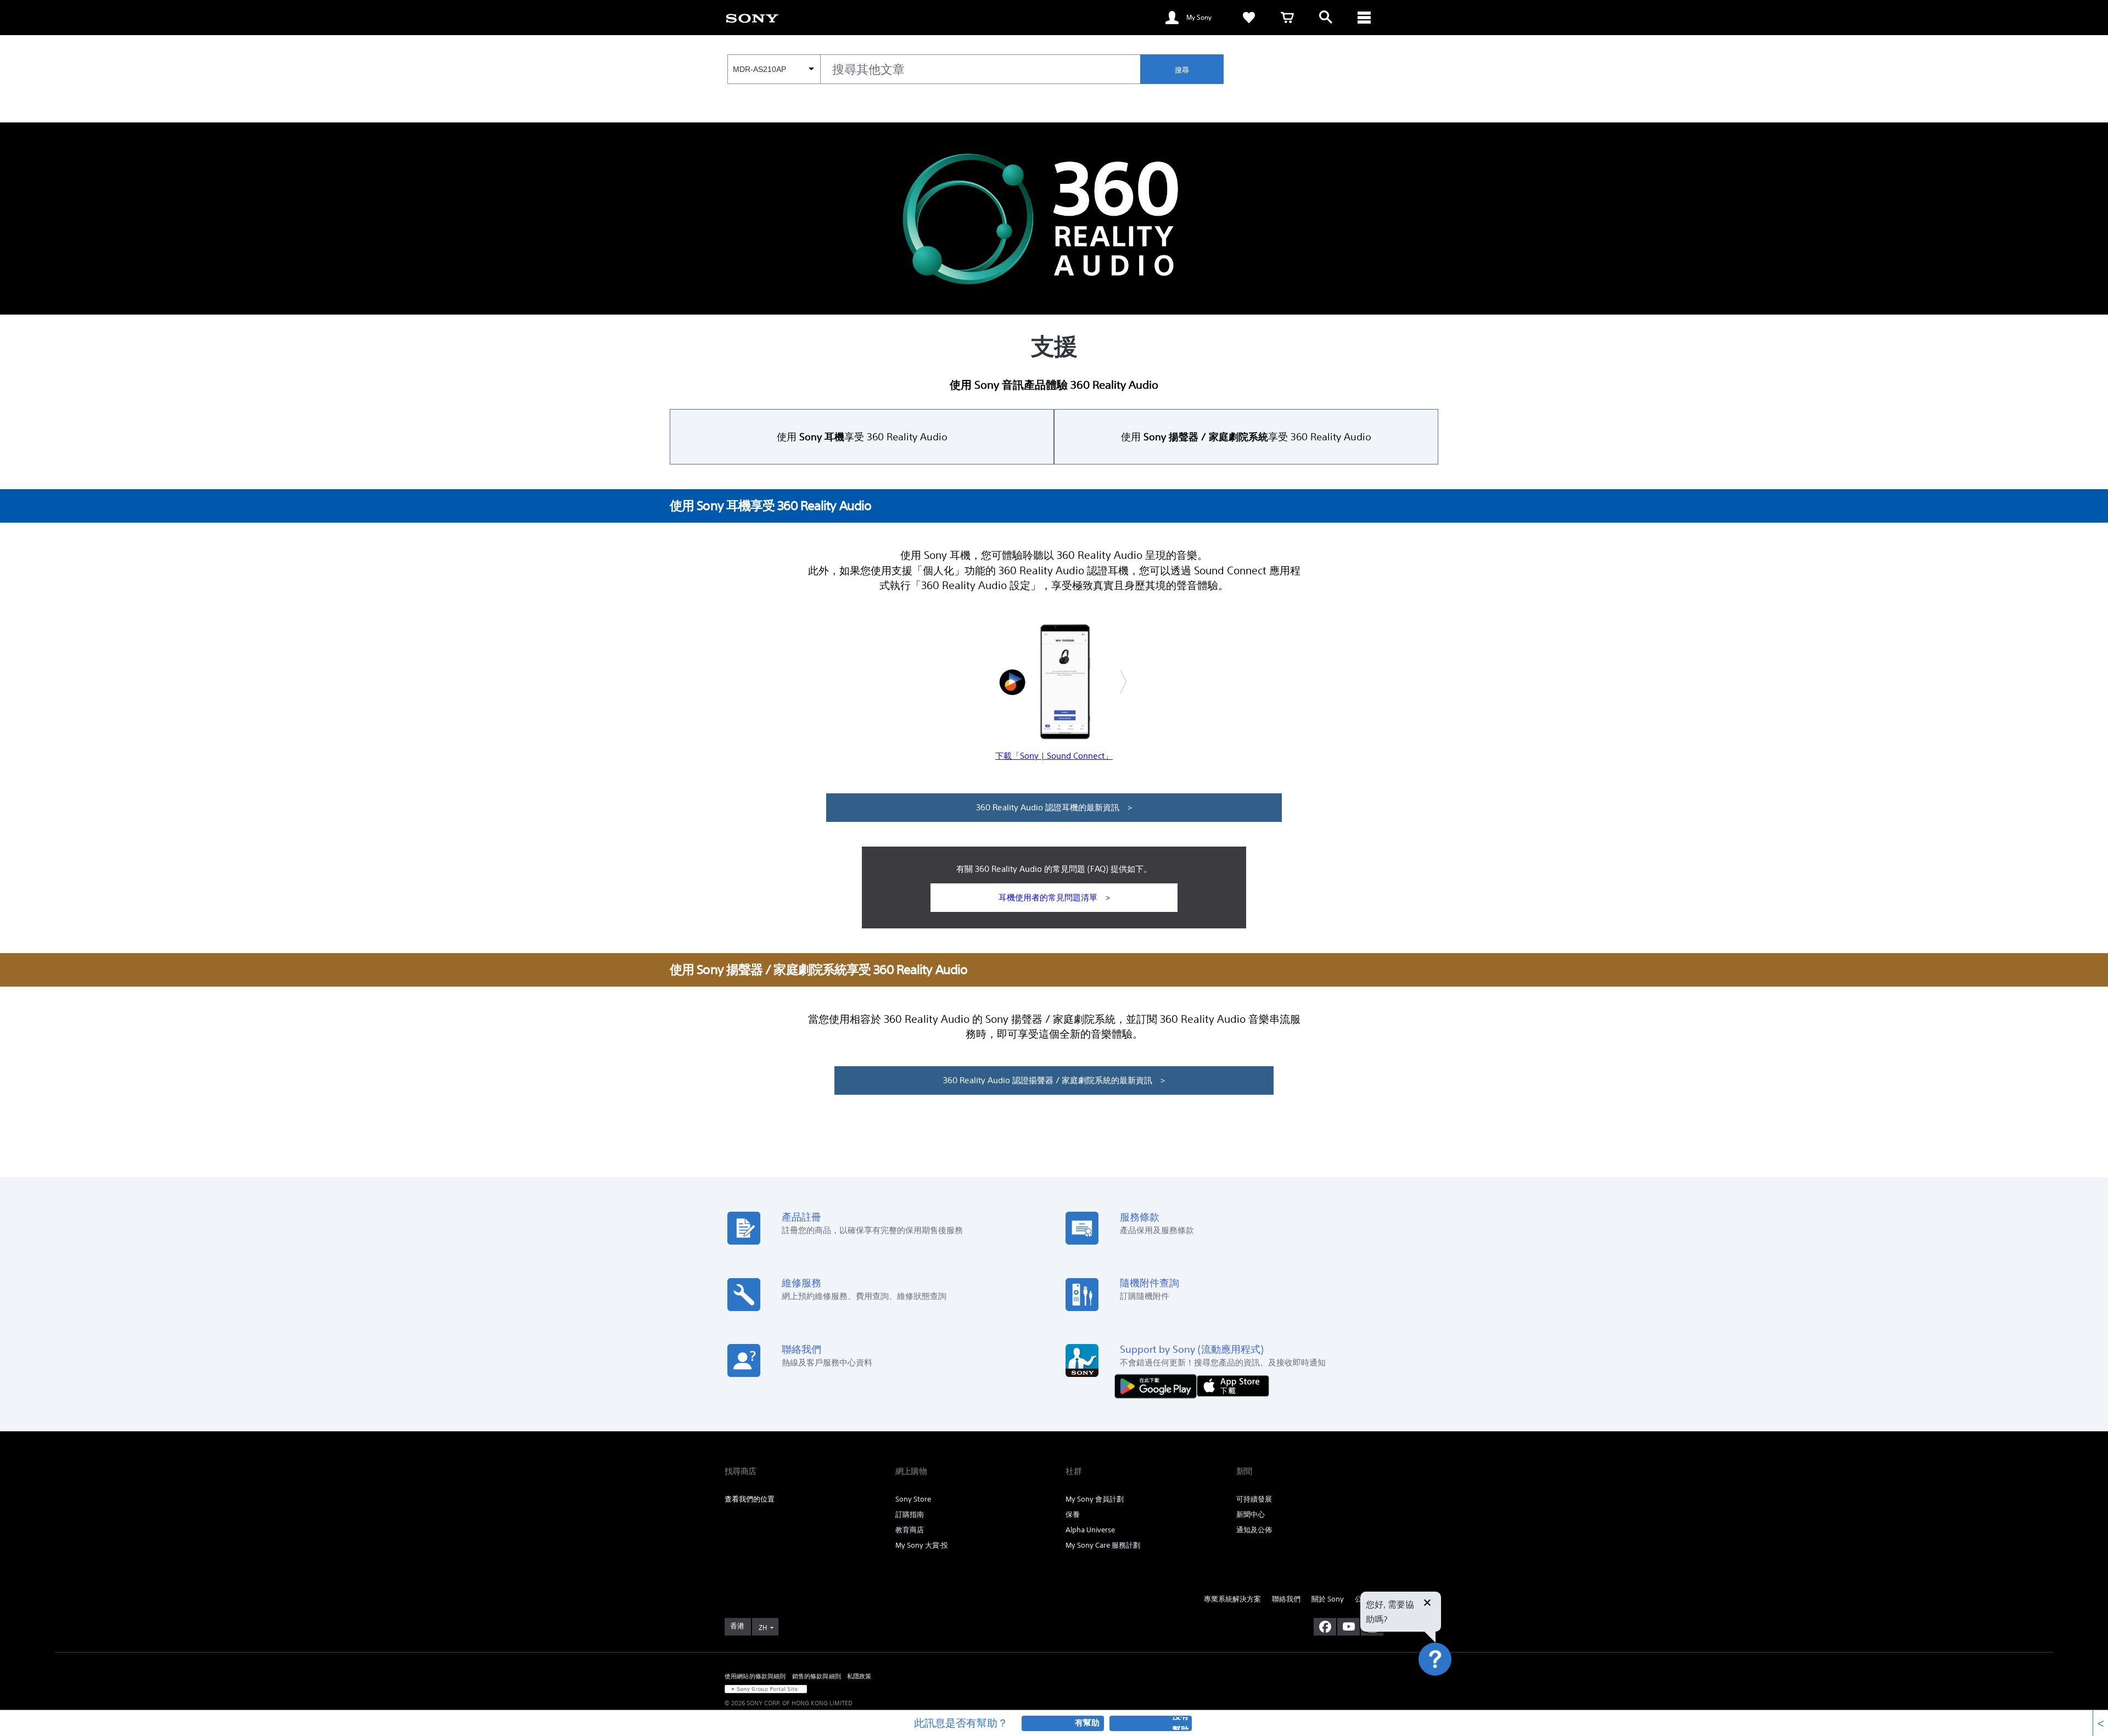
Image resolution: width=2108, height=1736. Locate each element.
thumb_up (1049, 1723)
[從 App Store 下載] (1233, 1385)
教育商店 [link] (910, 1530)
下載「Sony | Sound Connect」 (1054, 756)
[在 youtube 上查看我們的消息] (1349, 1627)
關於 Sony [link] (1328, 1599)
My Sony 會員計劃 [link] (1095, 1499)
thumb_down (1133, 1723)
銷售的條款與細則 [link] (817, 1676)
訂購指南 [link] (910, 1514)
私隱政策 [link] (859, 1676)
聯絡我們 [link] (1286, 1599)
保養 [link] (1073, 1514)
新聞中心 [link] (1251, 1514)
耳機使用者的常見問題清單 (1048, 897)
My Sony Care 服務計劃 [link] (1103, 1545)
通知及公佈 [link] (1254, 1530)
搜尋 (1182, 70)
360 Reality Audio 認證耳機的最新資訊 (1048, 807)
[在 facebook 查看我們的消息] (1325, 1627)
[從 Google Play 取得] (1158, 1385)
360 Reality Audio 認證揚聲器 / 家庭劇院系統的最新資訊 (1048, 1080)
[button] (1448, 1689)
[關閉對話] (1427, 1604)
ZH (763, 1628)
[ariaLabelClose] (1364, 18)
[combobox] (934, 69)
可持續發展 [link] (1254, 1499)
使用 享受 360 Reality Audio (862, 436)
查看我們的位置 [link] (750, 1499)
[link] (752, 18)
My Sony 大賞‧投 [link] (922, 1545)
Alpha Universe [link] (1090, 1530)
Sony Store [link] (913, 1499)
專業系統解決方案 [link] (1232, 1599)
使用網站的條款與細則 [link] (755, 1676)
